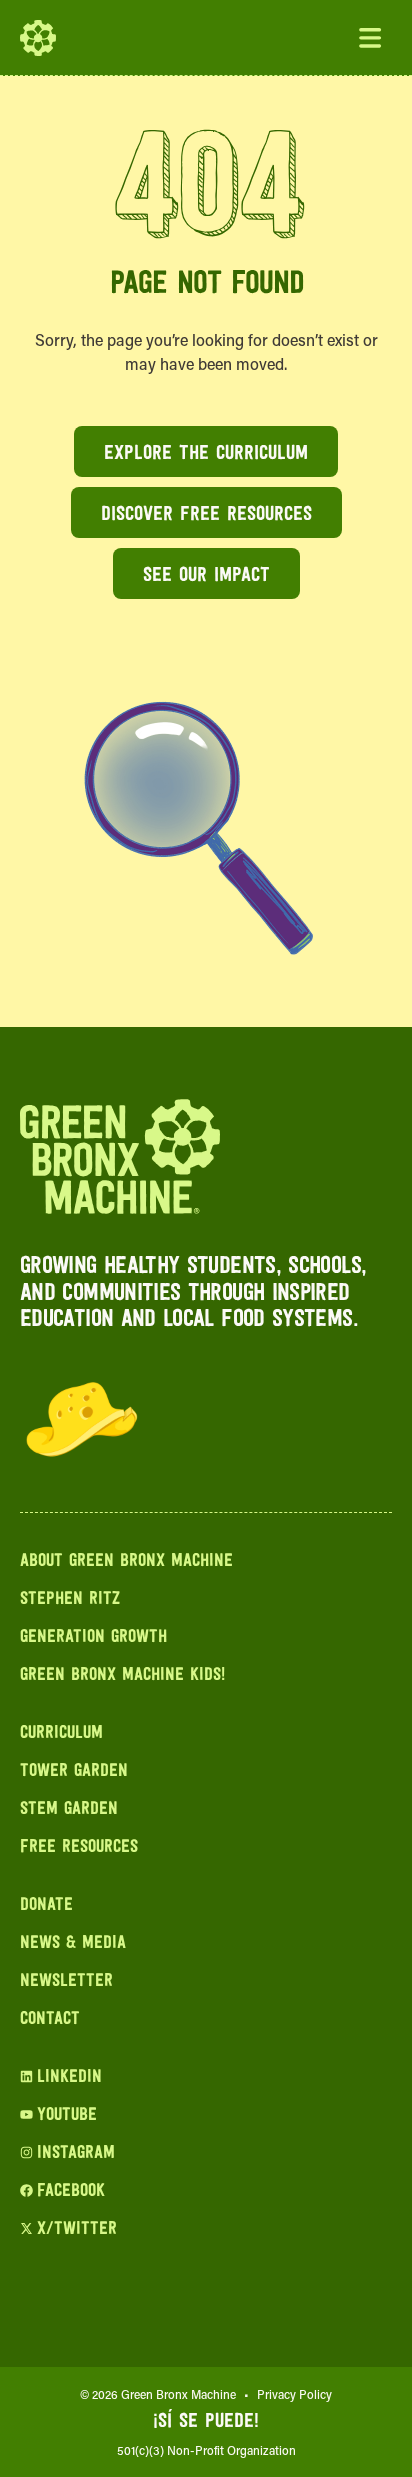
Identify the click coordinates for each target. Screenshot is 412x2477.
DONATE (46, 1906)
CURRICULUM (61, 1734)
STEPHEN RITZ (70, 1600)
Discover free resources (206, 515)
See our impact (206, 576)
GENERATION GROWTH (93, 1638)
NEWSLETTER (66, 1982)
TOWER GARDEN (74, 1772)
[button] (370, 38)
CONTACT (50, 2020)
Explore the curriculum (206, 454)
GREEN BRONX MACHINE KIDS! (122, 1676)
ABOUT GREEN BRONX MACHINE (126, 1562)
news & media (73, 1944)
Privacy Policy (294, 2394)
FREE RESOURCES (79, 1848)
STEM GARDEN (69, 1810)
